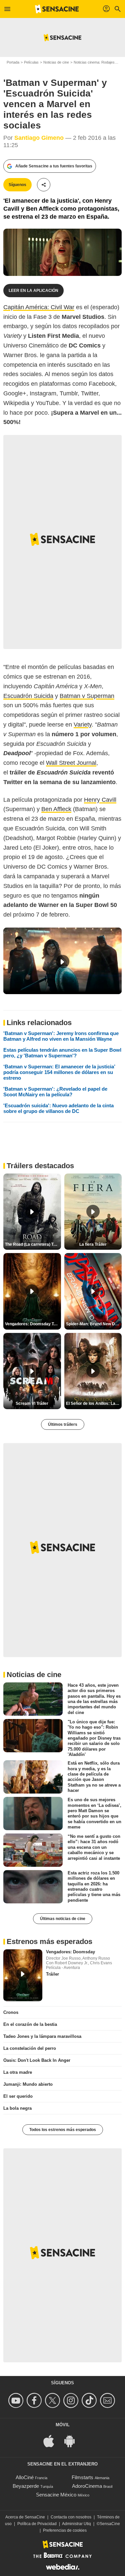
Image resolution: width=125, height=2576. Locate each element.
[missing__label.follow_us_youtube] (17, 2400)
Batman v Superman (87, 696)
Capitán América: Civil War (39, 307)
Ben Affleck (56, 809)
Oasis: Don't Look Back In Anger (37, 2060)
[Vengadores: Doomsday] (23, 1975)
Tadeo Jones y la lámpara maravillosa (42, 2036)
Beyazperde (26, 2486)
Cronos (11, 2012)
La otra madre (18, 2072)
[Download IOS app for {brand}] (52, 2440)
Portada (13, 62)
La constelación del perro (30, 2048)
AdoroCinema (87, 2486)
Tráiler (52, 1974)
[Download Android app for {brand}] (73, 2440)
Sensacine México (56, 2495)
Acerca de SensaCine (25, 2517)
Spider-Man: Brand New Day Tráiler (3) (94, 1324)
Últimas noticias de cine (63, 1919)
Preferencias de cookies (65, 2530)
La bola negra (17, 2108)
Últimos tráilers (63, 1424)
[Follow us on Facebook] (35, 2400)
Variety (83, 725)
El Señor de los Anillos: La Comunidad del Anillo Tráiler (94, 1403)
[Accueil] (57, 9)
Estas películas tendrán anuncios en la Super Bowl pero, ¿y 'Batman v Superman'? (62, 1053)
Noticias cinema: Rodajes (94, 62)
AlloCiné (25, 2477)
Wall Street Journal (71, 763)
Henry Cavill (100, 800)
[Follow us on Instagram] (72, 2400)
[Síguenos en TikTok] (90, 2400)
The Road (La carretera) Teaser (33, 1244)
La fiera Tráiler (93, 1244)
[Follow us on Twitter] (53, 2400)
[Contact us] (108, 2400)
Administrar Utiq (76, 2524)
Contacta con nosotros (71, 2517)
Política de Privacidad (37, 2524)
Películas (31, 62)
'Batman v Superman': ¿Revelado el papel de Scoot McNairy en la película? (55, 1092)
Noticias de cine (56, 62)
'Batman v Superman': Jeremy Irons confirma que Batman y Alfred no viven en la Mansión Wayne (61, 1036)
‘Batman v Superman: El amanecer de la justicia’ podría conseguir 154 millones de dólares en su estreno (59, 1072)
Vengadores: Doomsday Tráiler (33, 1324)
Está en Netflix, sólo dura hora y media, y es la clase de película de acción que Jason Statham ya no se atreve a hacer (94, 1777)
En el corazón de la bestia (30, 2024)
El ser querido (18, 2096)
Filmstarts (82, 2477)
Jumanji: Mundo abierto (28, 2084)
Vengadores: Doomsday (70, 1952)
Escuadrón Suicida (28, 696)
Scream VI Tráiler (32, 1403)
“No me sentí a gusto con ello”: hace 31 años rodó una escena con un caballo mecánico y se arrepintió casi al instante (94, 1847)
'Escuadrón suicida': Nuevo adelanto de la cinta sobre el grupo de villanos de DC (58, 1108)
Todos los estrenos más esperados (63, 2130)
